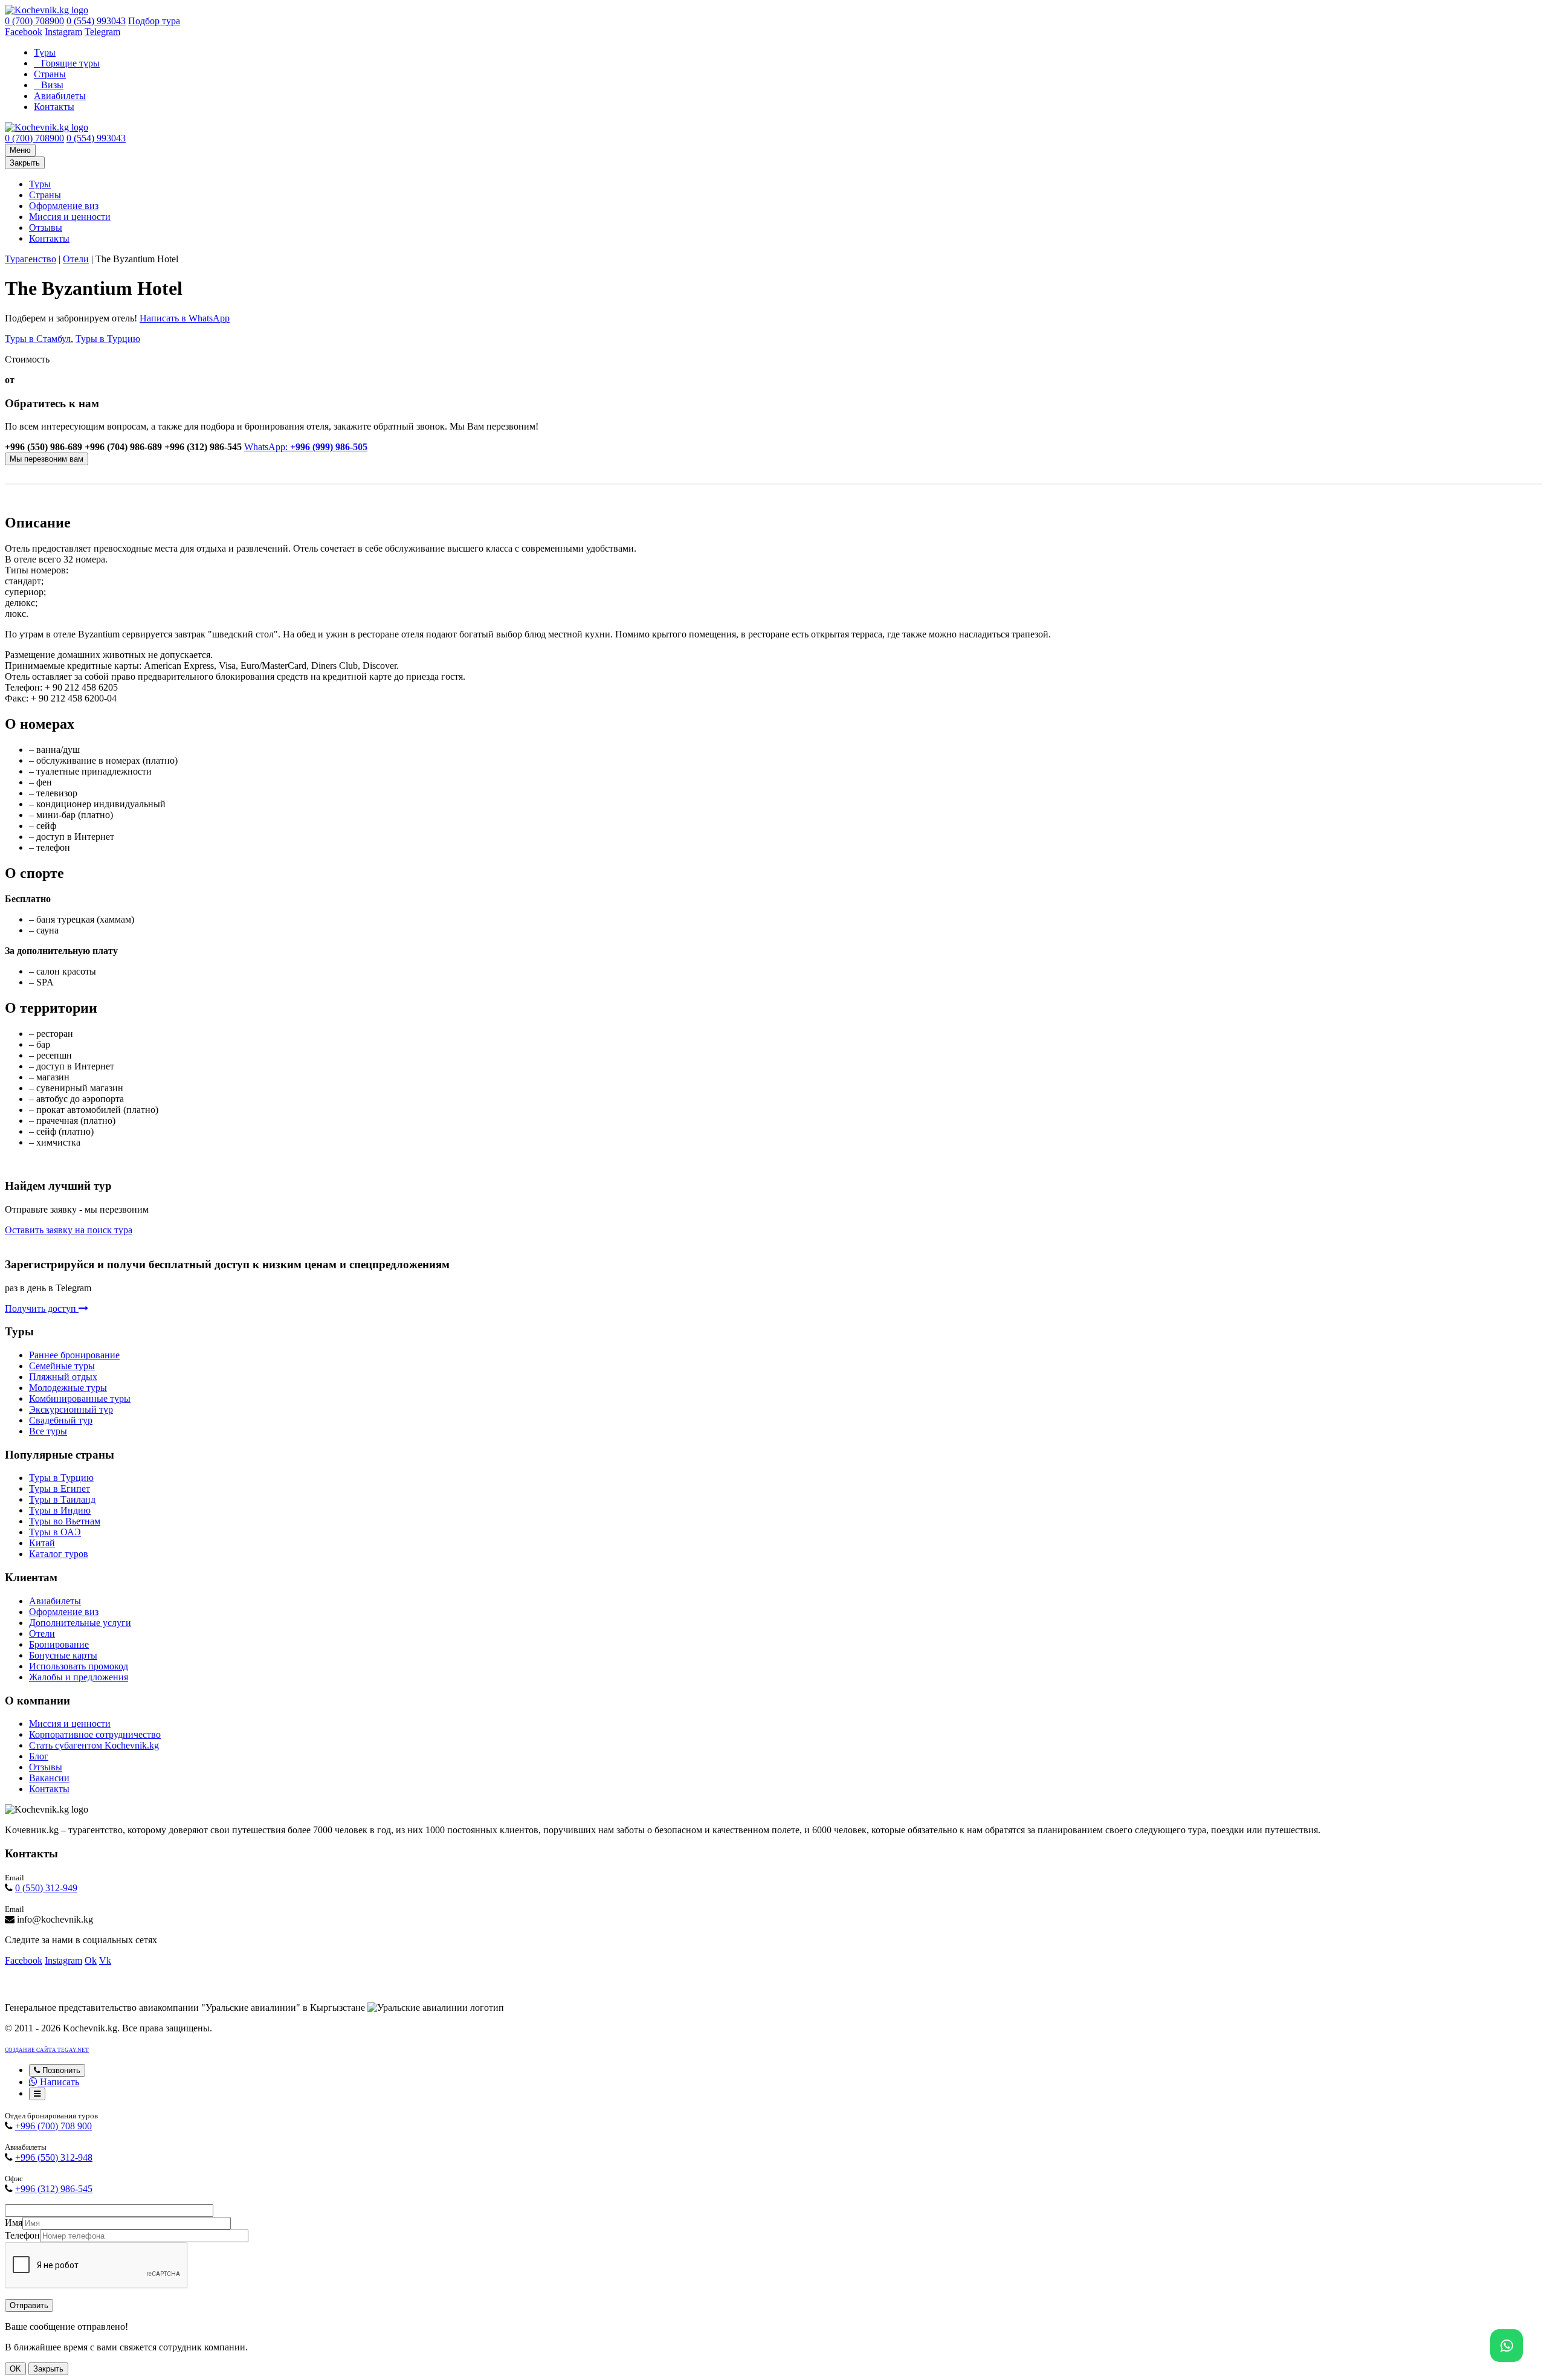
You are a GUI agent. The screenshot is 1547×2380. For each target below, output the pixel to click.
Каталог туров (59, 1554)
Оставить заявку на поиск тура (69, 1230)
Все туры (48, 1431)
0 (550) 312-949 (46, 1888)
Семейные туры (62, 1366)
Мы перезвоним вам (47, 459)
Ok (91, 1960)
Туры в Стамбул (38, 339)
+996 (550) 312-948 (54, 2157)
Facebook (24, 32)
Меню (20, 150)
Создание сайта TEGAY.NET (47, 2050)
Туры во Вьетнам (65, 1521)
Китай (42, 1543)
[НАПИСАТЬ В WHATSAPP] (1507, 2346)
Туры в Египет (60, 1488)
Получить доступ (42, 1308)
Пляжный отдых (63, 1377)
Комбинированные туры (80, 1398)
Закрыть (25, 163)
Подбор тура (154, 21)
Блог (39, 1756)
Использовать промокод (79, 1666)
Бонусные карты (63, 1655)
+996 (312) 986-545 (54, 2189)
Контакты (54, 107)
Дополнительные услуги (80, 1623)
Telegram (102, 32)
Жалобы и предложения (79, 1677)
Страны (50, 74)
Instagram (63, 32)
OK (15, 2369)
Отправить (29, 2305)
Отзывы (46, 227)
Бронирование (59, 1644)
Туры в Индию (60, 1510)
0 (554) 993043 (96, 21)
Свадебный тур (61, 1420)
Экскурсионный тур (71, 1409)
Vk (105, 1960)
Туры (45, 52)
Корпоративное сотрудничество (95, 1734)
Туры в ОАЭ (55, 1532)
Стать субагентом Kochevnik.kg (94, 1745)
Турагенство (31, 259)
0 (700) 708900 (34, 21)
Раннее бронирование (74, 1355)
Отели (76, 259)
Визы (52, 85)
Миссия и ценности (70, 217)
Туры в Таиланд (62, 1499)
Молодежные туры (68, 1388)
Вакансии (49, 1778)
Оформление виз (64, 206)
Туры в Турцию (108, 339)
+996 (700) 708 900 (53, 2126)
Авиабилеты (60, 96)
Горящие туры (70, 63)
